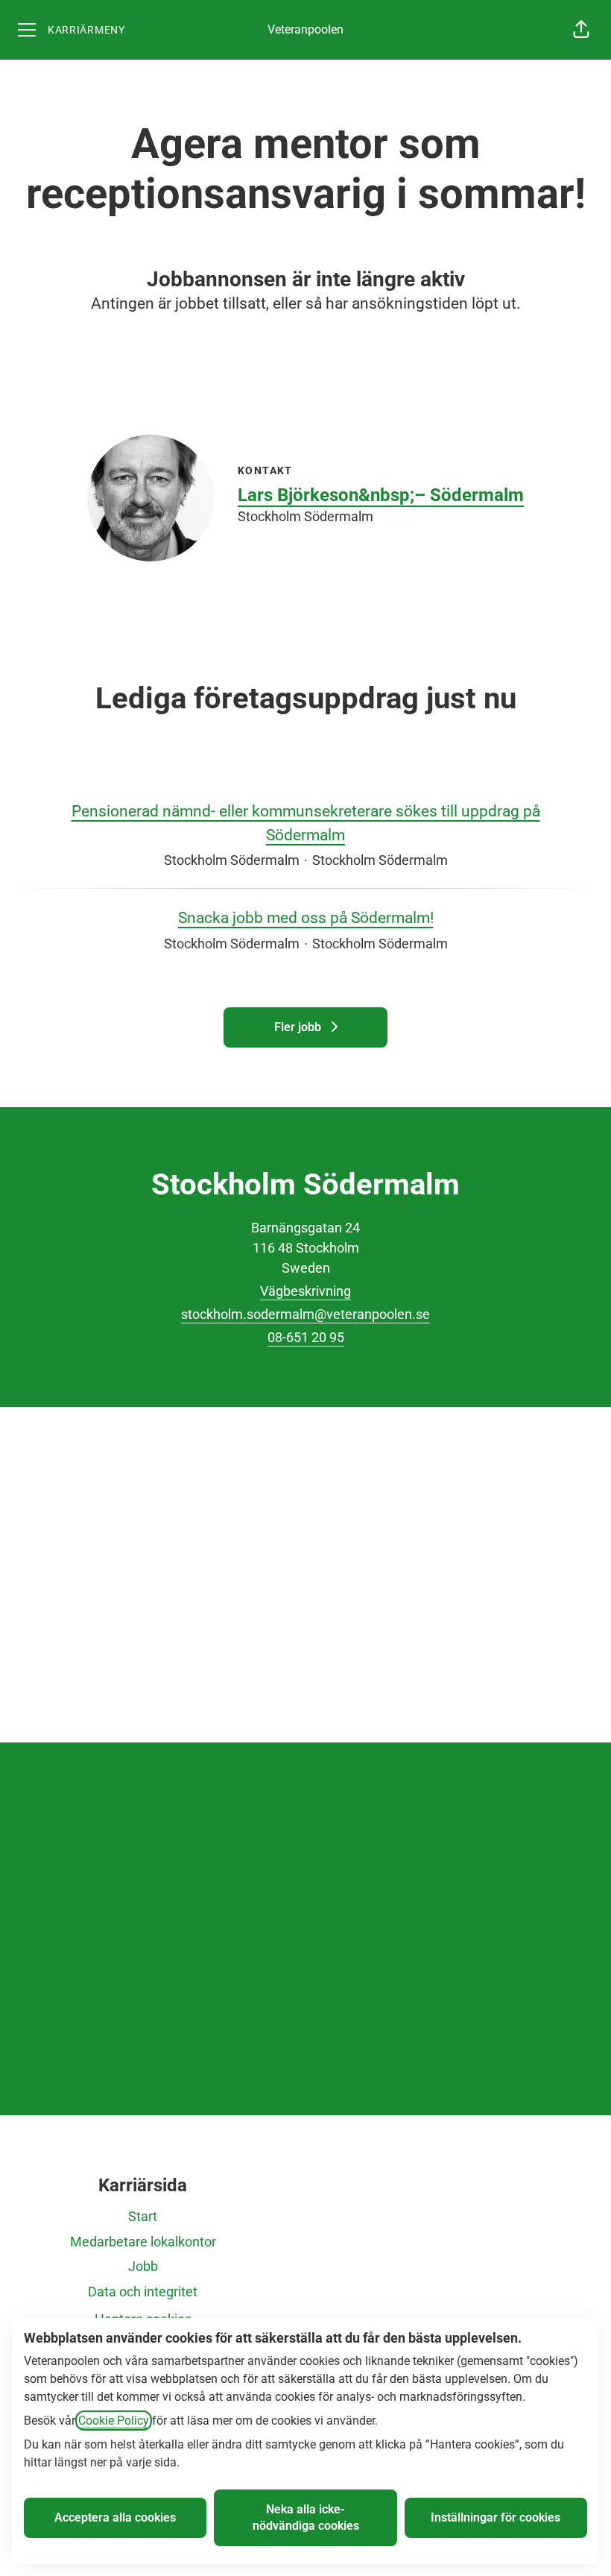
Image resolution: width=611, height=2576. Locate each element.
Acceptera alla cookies (115, 2517)
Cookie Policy (114, 2421)
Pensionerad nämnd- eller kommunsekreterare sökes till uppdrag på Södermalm (306, 823)
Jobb (143, 2266)
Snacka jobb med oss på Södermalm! (306, 918)
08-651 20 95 (306, 1337)
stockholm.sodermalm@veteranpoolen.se (305, 1314)
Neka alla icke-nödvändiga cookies (306, 2517)
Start (143, 2216)
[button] (581, 30)
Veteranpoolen (305, 29)
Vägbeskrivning (305, 1291)
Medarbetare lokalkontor (143, 2242)
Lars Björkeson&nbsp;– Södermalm (381, 495)
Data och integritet (143, 2292)
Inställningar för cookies (496, 2517)
